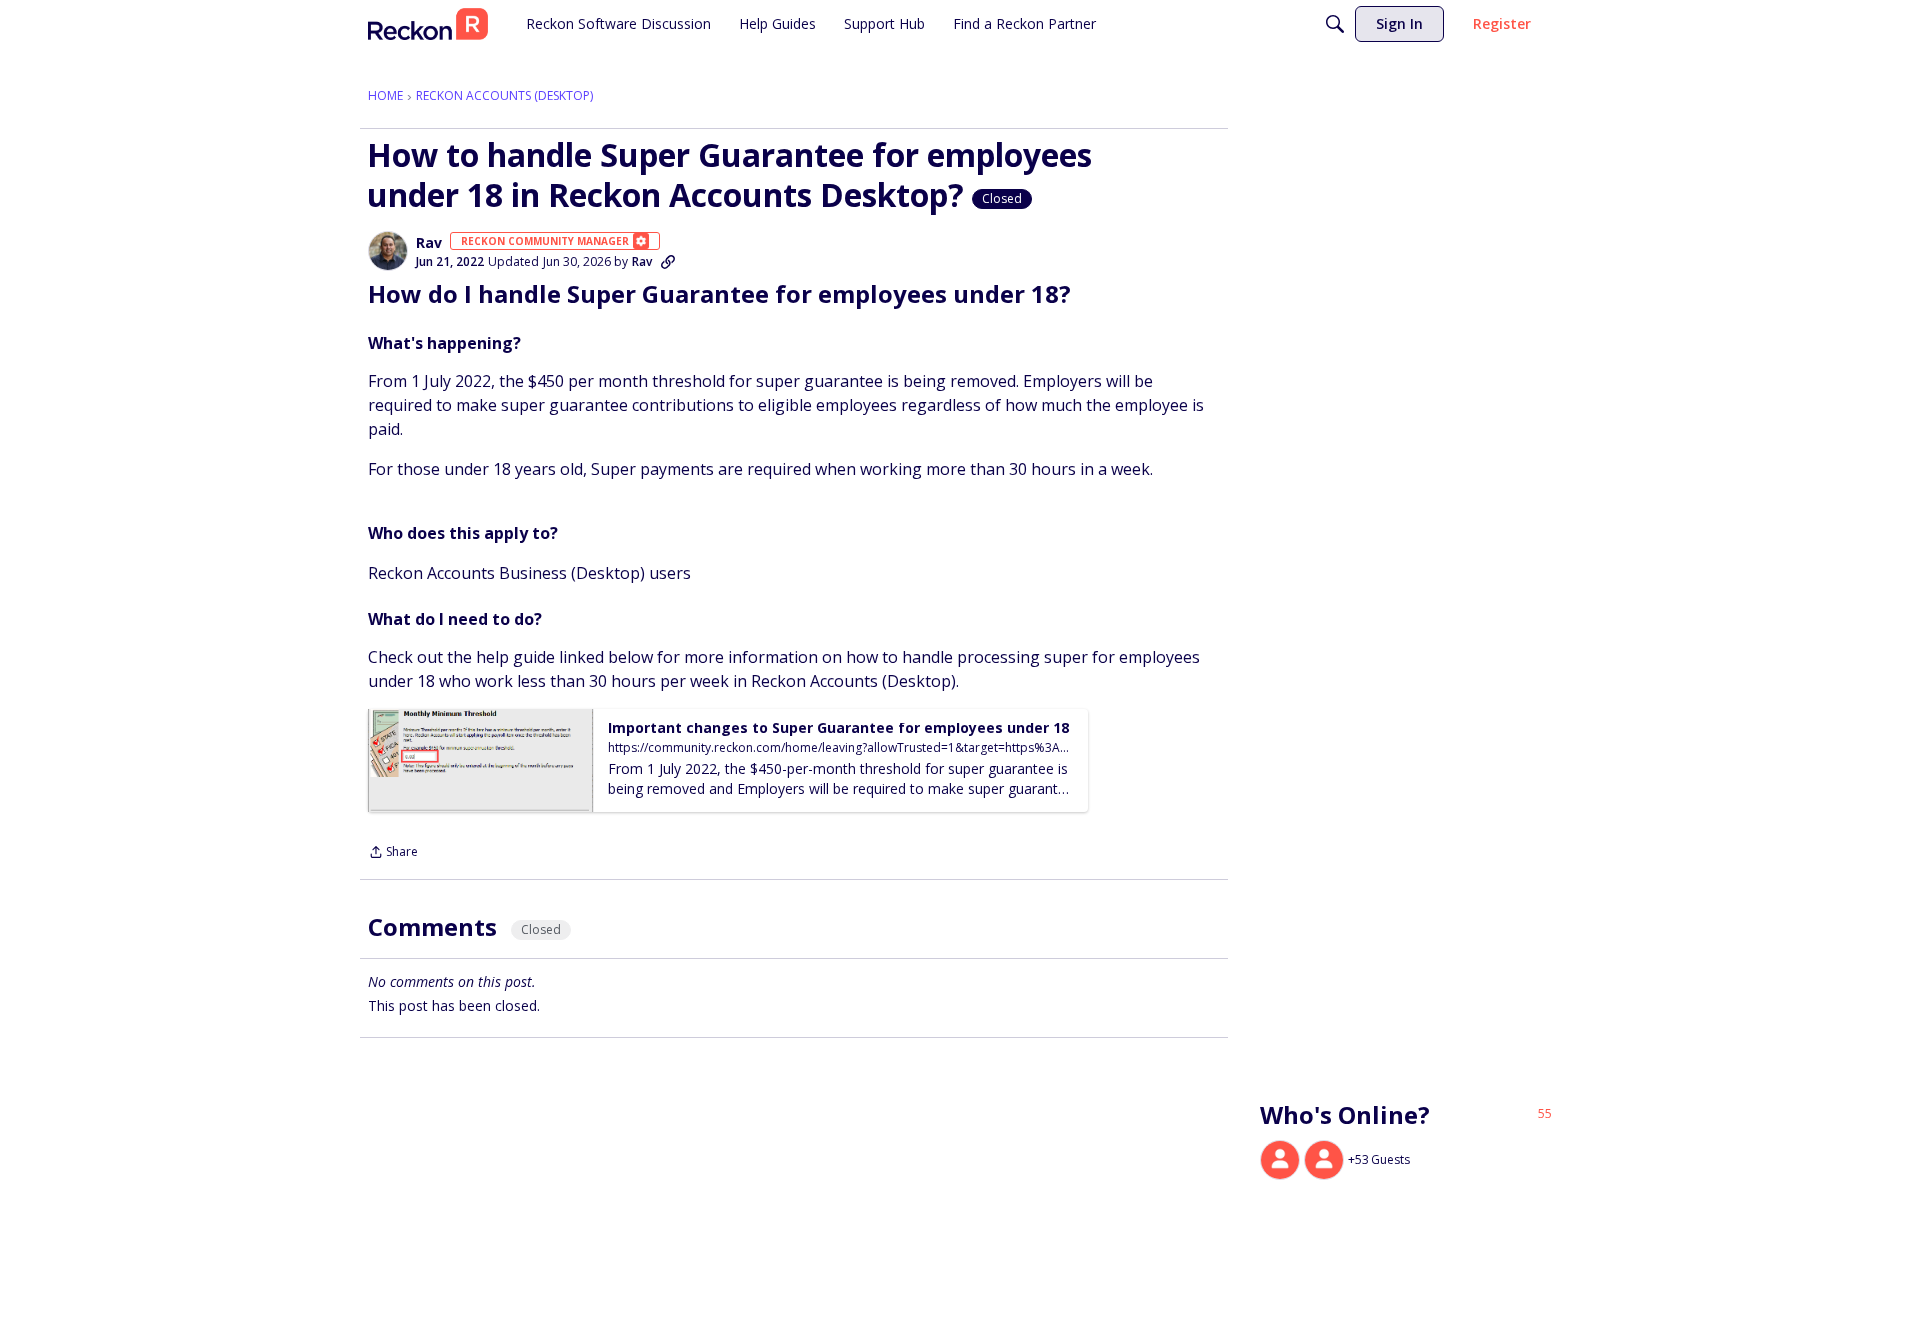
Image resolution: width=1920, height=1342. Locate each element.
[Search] (1335, 24)
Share (393, 853)
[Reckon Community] (428, 24)
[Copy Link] (668, 262)
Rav (429, 243)
